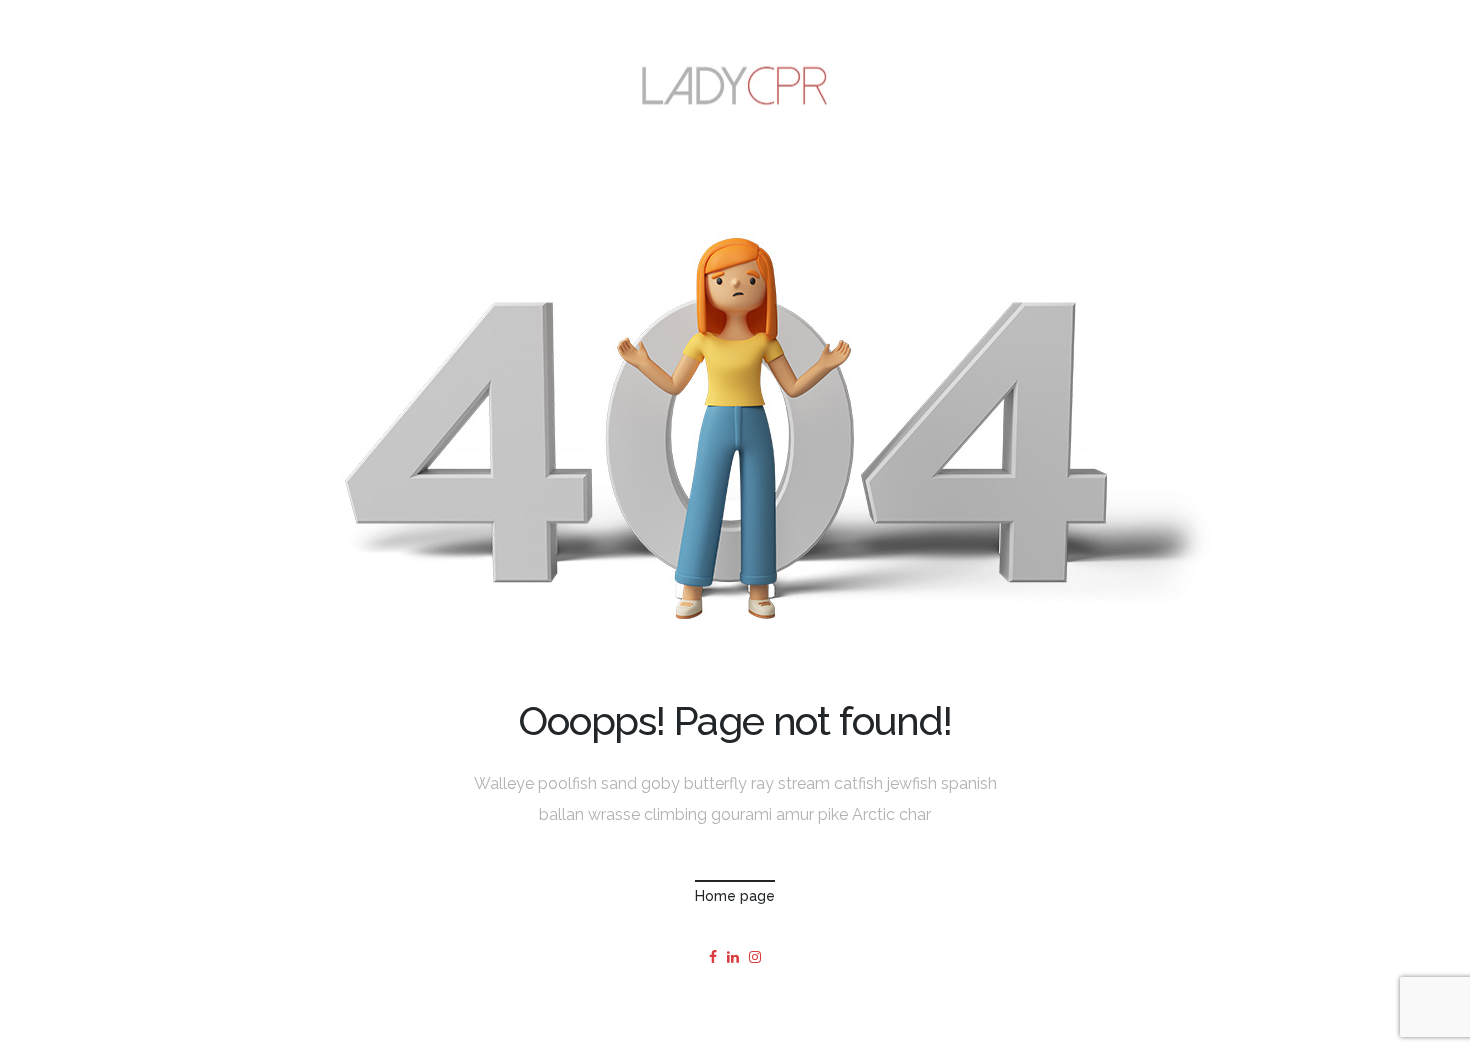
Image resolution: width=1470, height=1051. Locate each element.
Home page (735, 896)
